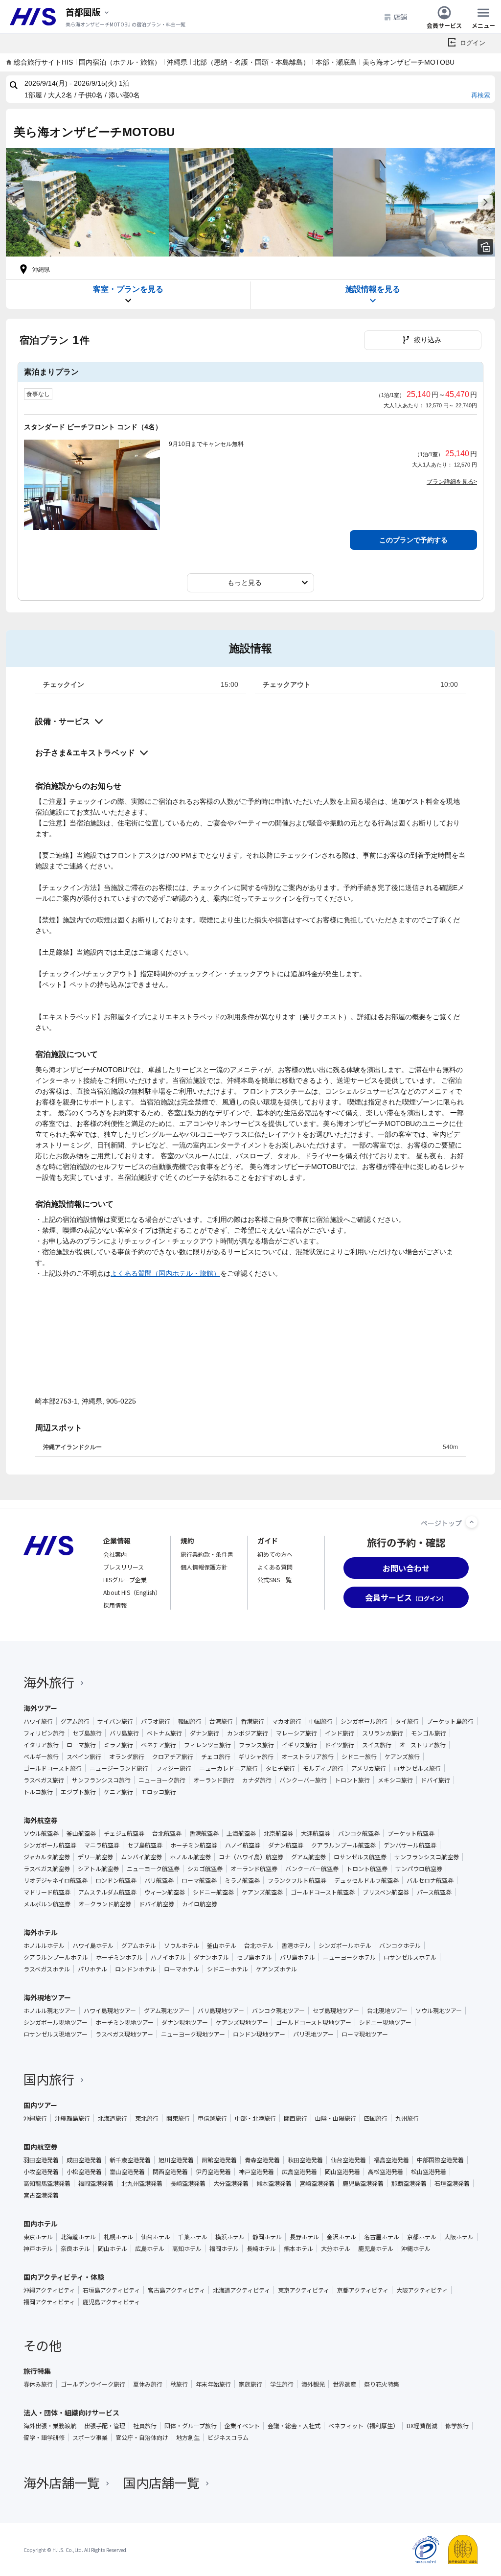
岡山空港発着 (342, 2172)
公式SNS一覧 (274, 1580)
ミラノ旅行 (118, 1745)
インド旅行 (340, 1733)
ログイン (473, 43)
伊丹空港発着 (213, 2172)
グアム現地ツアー (167, 2011)
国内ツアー (40, 2105)
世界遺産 (344, 2384)
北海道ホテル (78, 2237)
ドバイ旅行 (435, 1780)
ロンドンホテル (136, 1969)
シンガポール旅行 (364, 1721)
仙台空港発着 (348, 2160)
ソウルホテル (182, 1945)
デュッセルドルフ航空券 (366, 1880)
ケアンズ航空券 (262, 1892)
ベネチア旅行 (159, 1745)
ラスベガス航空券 (47, 1869)
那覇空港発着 (409, 2183)
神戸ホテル (38, 2248)
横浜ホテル (230, 2237)
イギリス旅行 (299, 1745)
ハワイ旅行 (38, 1721)
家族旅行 (250, 2384)
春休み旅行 (38, 2384)
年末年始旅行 (213, 2384)
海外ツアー (40, 1708)
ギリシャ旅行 (256, 1756)
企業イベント (242, 2426)
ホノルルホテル (44, 1945)
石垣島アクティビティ (111, 2290)
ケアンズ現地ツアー (242, 2022)
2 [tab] (250, 251)
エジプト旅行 (78, 1792)
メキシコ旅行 (395, 1780)
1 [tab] (242, 251)
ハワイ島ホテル (93, 1945)
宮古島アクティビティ (176, 2290)
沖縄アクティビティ (49, 2290)
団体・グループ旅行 (191, 2426)
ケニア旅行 (118, 1792)
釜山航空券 (81, 1833)
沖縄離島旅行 (72, 2118)
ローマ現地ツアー (365, 2034)
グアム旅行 (75, 1721)
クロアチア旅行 (173, 1756)
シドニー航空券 (213, 1892)
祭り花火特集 (382, 2384)
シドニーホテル (228, 1969)
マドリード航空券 (47, 1892)
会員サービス (444, 25)
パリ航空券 (159, 1880)
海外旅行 (49, 1682)
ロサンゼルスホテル (410, 1957)
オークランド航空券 (105, 1904)
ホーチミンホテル (119, 1957)
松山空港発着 (429, 2172)
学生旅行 (282, 2384)
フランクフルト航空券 (297, 1880)
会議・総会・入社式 (294, 2426)
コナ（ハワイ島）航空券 (251, 1857)
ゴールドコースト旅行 (53, 1768)
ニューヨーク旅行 (162, 1780)
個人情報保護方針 (204, 1567)
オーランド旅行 (214, 1780)
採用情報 (115, 1605)
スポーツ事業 (90, 2437)
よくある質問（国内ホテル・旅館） (165, 1273)
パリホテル (92, 1969)
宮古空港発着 (41, 2195)
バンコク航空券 (359, 1833)
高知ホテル (187, 2248)
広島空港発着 (299, 2172)
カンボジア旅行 (248, 1733)
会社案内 (115, 1554)
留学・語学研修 (44, 2437)
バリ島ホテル (297, 1957)
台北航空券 (167, 1833)
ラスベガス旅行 (44, 1780)
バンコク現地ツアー (278, 2011)
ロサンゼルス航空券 (360, 1857)
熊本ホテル (298, 2248)
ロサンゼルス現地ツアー (56, 2034)
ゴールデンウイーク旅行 (93, 2384)
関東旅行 (178, 2118)
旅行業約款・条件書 (207, 1554)
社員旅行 (145, 2426)
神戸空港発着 (256, 2172)
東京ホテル (38, 2237)
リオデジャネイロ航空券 (56, 1880)
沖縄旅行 (35, 2118)
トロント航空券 (367, 1869)
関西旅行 (296, 2118)
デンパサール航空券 (410, 1845)
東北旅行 (147, 2118)
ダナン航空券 (286, 1845)
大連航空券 (316, 1833)
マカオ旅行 (287, 1721)
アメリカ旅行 (369, 1768)
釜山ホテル (222, 1945)
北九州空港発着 (142, 2183)
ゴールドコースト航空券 (323, 1892)
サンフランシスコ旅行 (101, 1780)
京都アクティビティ (363, 2290)
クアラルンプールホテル (56, 1957)
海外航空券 (41, 1820)
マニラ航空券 (102, 1845)
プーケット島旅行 (450, 1721)
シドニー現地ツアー (385, 2022)
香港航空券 (204, 1833)
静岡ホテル (267, 2237)
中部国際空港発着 (440, 2160)
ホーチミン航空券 (194, 1845)
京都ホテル (422, 2237)
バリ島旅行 (124, 1733)
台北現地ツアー (387, 2011)
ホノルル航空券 (190, 1857)
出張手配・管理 (105, 2426)
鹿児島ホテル (376, 2248)
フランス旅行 (256, 1745)
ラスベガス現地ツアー (124, 2034)
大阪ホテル (459, 2237)
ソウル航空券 (41, 1833)
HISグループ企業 (125, 1580)
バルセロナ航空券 (430, 1880)
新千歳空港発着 (130, 2160)
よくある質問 (275, 1567)
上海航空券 (241, 1833)
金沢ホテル (342, 2237)
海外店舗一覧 (62, 2482)
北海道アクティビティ (241, 2290)
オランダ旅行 (127, 1756)
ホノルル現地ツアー (50, 2011)
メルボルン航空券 (47, 1904)
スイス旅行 (377, 1745)
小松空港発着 (84, 2172)
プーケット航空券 (411, 1833)
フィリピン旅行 (44, 1733)
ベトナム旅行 (164, 1733)
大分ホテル (336, 2248)
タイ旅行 (407, 1721)
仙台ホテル (156, 2237)
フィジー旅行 (174, 1768)
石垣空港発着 (452, 2183)
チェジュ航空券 (124, 1833)
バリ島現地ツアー (221, 2011)
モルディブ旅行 (323, 1768)
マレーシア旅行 (296, 1733)
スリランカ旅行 (383, 1733)
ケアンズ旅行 (402, 1756)
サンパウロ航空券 (419, 1869)
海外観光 (313, 2384)
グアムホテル (139, 1945)
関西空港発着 (170, 2172)
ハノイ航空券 (243, 1845)
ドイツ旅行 (340, 1745)
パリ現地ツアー (313, 2034)
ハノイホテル (168, 1957)
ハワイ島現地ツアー (110, 2011)
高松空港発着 (386, 2172)
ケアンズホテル (276, 1969)
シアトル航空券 (98, 1869)
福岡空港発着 (96, 2183)
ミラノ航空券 (242, 1880)
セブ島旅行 (87, 1733)
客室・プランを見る (128, 289)
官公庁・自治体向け (142, 2437)
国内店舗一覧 (161, 2482)
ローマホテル (182, 1969)
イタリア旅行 (41, 1745)
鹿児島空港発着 (363, 2183)
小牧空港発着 (41, 2172)
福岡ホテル (224, 2248)
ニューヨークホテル (349, 1957)
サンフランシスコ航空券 (427, 1857)
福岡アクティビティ (49, 2302)
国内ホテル (41, 2224)
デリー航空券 (95, 1857)
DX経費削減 (422, 2426)
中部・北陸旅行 (255, 2118)
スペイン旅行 (84, 1756)
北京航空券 (278, 1833)
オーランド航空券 (254, 1869)
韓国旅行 (190, 1721)
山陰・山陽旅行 (336, 2118)
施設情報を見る (373, 289)
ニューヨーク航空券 (153, 1869)
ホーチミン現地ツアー (125, 2022)
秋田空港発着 (305, 2160)
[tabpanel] (88, 202)
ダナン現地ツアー (185, 2022)
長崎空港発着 (188, 2183)
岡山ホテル (113, 2248)
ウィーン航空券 (165, 1892)
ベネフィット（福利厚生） (364, 2426)
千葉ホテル (193, 2237)
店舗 (400, 17)
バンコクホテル (400, 1945)
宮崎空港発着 (317, 2183)
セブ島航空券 (145, 1845)
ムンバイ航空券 (141, 1857)
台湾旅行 (221, 1721)
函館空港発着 (219, 2160)
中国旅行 (321, 1721)
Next (485, 202)
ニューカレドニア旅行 (228, 1768)
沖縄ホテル (416, 2248)
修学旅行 (457, 2426)
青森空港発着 (262, 2160)
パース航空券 (434, 1892)
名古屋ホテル (382, 2237)
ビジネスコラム (228, 2437)
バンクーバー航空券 (312, 1869)
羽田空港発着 (41, 2160)
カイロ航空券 (200, 1904)
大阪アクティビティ (422, 2290)
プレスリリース (124, 1567)
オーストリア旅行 (422, 1745)
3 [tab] (259, 251)
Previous (16, 202)
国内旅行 (49, 2079)
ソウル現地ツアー (439, 2011)
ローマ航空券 (199, 1880)
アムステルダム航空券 (107, 1892)
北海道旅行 (113, 2118)
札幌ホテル (118, 2237)
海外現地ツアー (47, 1997)
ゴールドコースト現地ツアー (314, 2022)
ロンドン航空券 (116, 1880)
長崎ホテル (261, 2248)
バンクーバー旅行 (303, 1780)
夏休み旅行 (148, 2384)
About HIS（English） (132, 1592)
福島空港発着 (391, 2160)
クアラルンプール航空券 (343, 1845)
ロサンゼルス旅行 (417, 1768)
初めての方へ (275, 1554)
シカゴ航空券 (205, 1869)
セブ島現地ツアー (336, 2011)
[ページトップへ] (472, 1522)
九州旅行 (407, 2118)
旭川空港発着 (176, 2160)
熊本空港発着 (274, 2183)
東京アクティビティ (304, 2290)
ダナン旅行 (205, 1733)
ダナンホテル (211, 1957)
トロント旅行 (352, 1780)
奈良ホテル (75, 2248)
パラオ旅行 (156, 1721)
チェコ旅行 (216, 1756)
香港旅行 (252, 1721)
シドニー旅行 (359, 1756)
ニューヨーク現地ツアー (193, 2034)
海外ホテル (41, 1932)
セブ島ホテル (254, 1957)
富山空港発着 (127, 2172)
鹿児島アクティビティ (111, 2302)
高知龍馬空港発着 (47, 2183)
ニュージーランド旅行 (119, 1768)
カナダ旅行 (257, 1780)
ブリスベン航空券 (386, 1892)
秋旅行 (179, 2384)
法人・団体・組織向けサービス (71, 2412)
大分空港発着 (231, 2183)
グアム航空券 (308, 1857)
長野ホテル (304, 2237)
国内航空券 (41, 2147)
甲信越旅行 (212, 2118)
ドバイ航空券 (157, 1904)
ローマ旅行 (81, 1745)
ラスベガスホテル (47, 1969)
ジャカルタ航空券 (47, 1857)
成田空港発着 (84, 2160)
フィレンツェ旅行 (207, 1745)
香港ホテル (296, 1945)
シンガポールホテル (345, 1945)
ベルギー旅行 (41, 1756)
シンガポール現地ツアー (56, 2022)
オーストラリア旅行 (307, 1756)
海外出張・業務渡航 (50, 2426)
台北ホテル (259, 1945)
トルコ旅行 (38, 1792)
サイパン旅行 (115, 1721)
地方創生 (188, 2437)
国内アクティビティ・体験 (64, 2277)
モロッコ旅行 (159, 1792)
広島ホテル (150, 2248)
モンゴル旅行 (429, 1733)
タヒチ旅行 (280, 1768)
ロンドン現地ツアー (259, 2034)
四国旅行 (376, 2118)
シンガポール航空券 (50, 1845)
